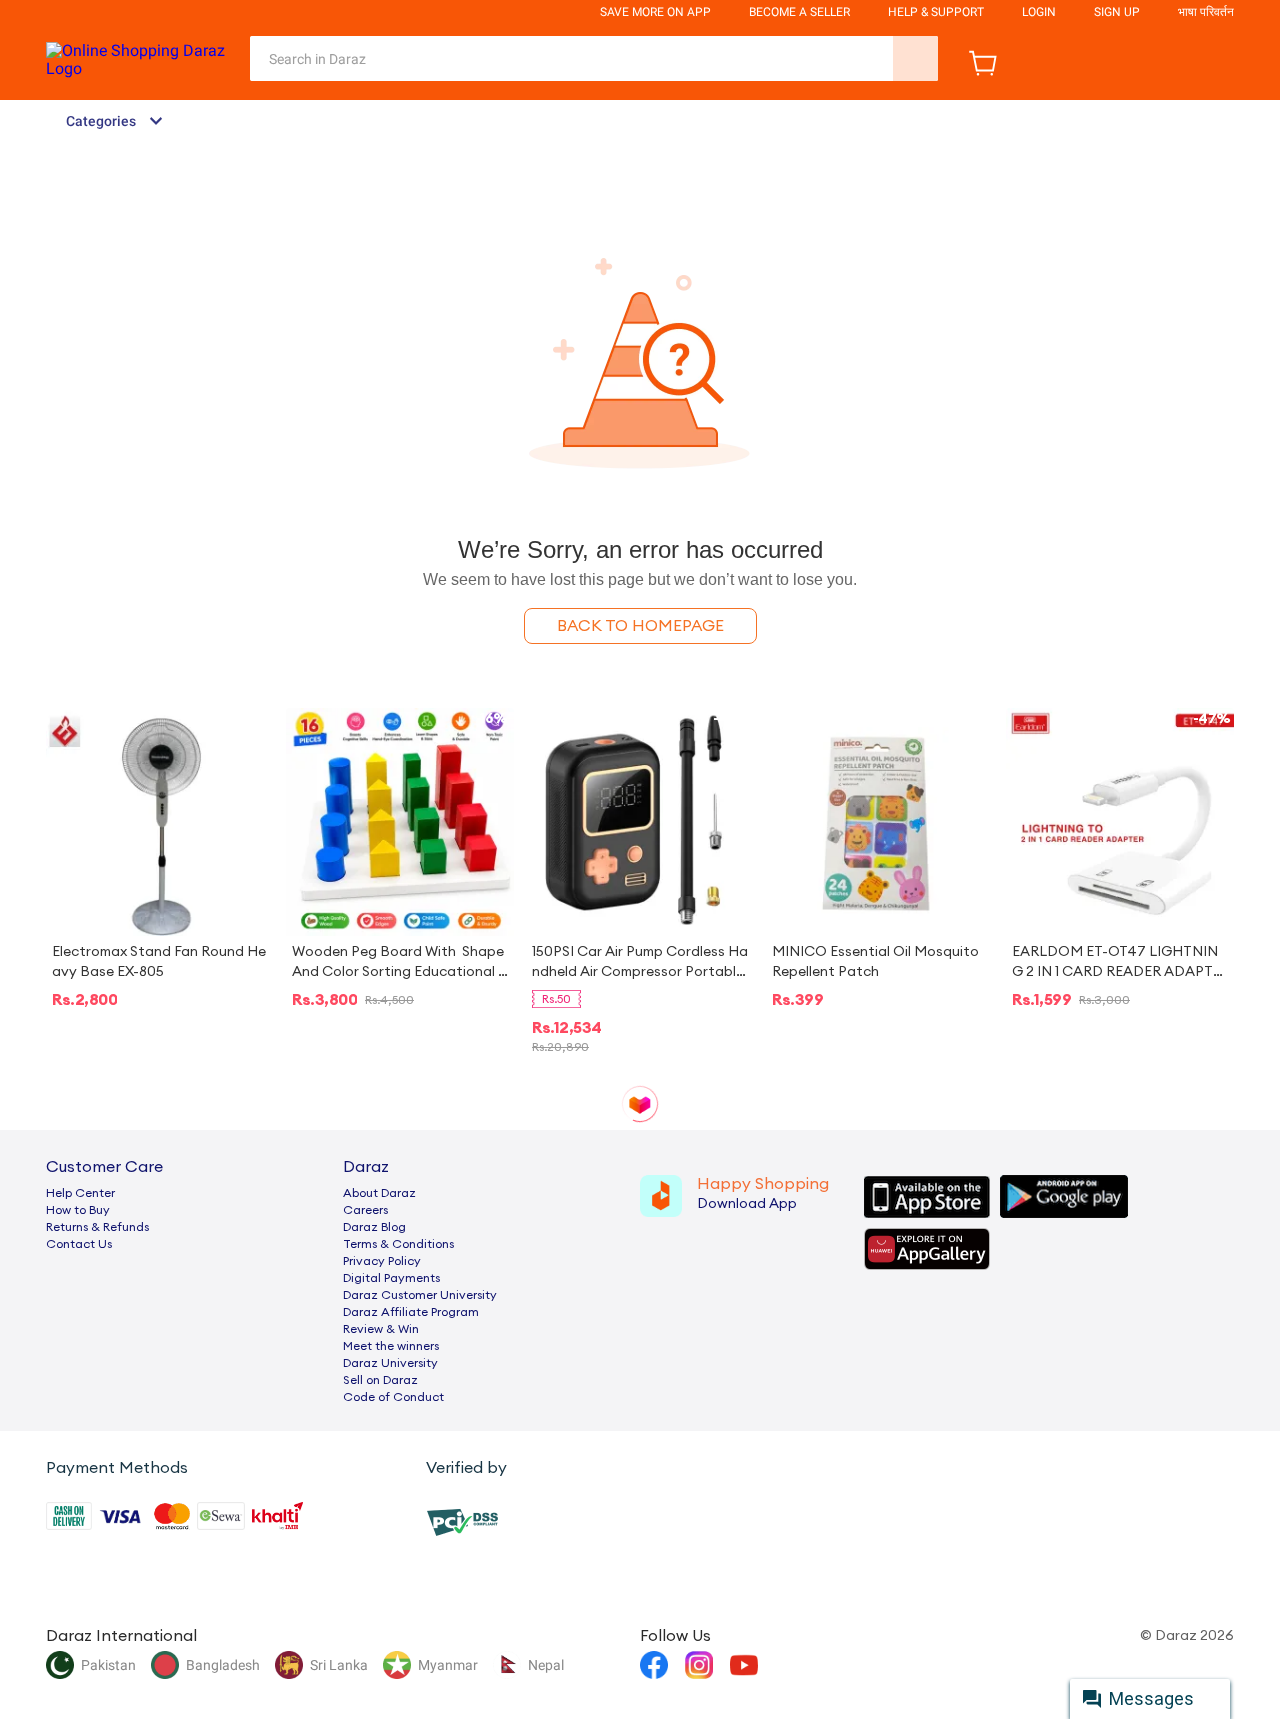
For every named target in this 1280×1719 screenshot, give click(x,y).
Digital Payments (391, 1278)
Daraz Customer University (420, 1295)
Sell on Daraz (380, 1380)
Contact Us (79, 1244)
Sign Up (1117, 12)
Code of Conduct (393, 1397)
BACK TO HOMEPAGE (640, 626)
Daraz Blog (374, 1227)
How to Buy (78, 1210)
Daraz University (390, 1363)
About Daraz (379, 1193)
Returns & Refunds (97, 1227)
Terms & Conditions (398, 1244)
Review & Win (381, 1329)
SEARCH (915, 58)
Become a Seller (799, 12)
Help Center (80, 1193)
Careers (365, 1210)
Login (1039, 12)
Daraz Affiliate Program (411, 1312)
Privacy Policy (382, 1261)
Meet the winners (391, 1346)
